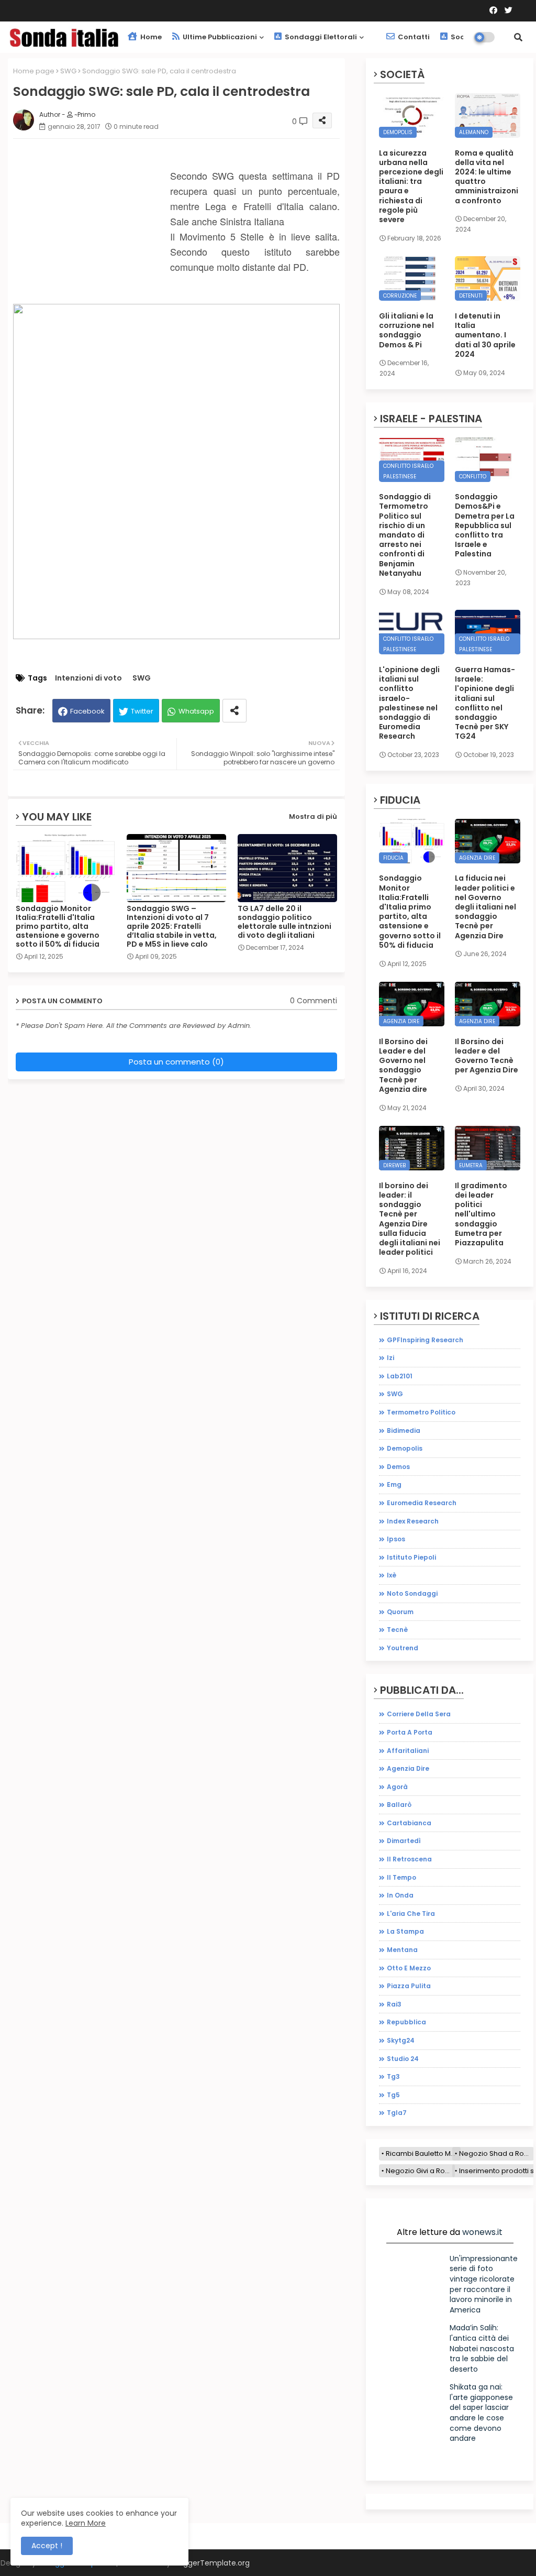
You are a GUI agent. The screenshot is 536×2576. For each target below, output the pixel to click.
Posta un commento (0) (176, 1062)
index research (413, 1521)
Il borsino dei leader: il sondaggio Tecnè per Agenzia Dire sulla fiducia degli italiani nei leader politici (410, 1219)
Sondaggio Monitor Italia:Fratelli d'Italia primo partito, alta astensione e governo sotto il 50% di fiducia (58, 927)
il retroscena (409, 1859)
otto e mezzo (409, 1968)
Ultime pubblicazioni (219, 37)
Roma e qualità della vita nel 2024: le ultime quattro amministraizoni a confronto (487, 177)
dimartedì (404, 1841)
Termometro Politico (421, 1412)
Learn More (86, 2523)
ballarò (399, 1805)
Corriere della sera (419, 1714)
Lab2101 (400, 1376)
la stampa (405, 1931)
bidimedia (404, 1430)
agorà (397, 1787)
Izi (390, 1358)
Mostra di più (313, 816)
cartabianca (409, 1823)
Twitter (142, 711)
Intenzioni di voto (88, 678)
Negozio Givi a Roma (420, 2171)
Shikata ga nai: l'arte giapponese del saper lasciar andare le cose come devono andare (481, 2413)
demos (398, 1467)
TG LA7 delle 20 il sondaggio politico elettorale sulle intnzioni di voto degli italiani (284, 922)
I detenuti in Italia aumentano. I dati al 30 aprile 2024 (485, 335)
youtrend (403, 1648)
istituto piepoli (411, 1557)
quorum (400, 1612)
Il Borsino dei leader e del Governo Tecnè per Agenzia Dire (487, 1056)
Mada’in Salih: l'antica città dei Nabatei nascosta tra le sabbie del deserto (482, 2348)
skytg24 (401, 2040)
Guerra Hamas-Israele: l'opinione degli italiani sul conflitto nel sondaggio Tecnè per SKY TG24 (485, 703)
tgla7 (397, 2113)
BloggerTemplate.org (211, 2563)
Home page (34, 71)
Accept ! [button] (47, 2546)
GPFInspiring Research (425, 1340)
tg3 (393, 2076)
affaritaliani (408, 1751)
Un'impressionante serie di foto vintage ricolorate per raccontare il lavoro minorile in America (484, 2284)
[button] (518, 37)
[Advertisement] (92, 234)
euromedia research (422, 1503)
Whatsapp (196, 711)
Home (150, 37)
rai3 (394, 2004)
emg (394, 1484)
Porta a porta (410, 1732)
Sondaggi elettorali (320, 37)
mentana (402, 1950)
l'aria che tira (411, 1914)
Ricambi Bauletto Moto (423, 2153)
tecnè (397, 1630)
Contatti (413, 37)
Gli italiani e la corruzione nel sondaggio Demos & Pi (406, 330)
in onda (400, 1895)
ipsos (396, 1539)
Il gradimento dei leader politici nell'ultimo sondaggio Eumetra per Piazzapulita (481, 1214)
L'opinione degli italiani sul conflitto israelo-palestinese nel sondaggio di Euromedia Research (409, 703)
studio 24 (403, 2059)
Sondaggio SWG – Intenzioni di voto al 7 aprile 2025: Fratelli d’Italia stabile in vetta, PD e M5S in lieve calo (172, 927)
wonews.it (482, 2232)
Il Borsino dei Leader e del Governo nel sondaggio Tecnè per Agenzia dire (403, 1065)
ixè (392, 1575)
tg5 (393, 2095)
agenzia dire (408, 1768)
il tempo (401, 1877)
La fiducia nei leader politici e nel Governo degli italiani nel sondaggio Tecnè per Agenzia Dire (485, 907)
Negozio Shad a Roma (496, 2153)
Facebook (87, 711)
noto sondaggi (412, 1593)
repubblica (406, 2022)
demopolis (405, 1448)
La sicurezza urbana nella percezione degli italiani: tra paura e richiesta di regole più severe (411, 187)
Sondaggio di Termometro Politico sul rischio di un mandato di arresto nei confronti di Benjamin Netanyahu (405, 535)
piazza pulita (409, 1986)
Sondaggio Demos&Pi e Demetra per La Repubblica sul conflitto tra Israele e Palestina (485, 525)
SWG (68, 71)
